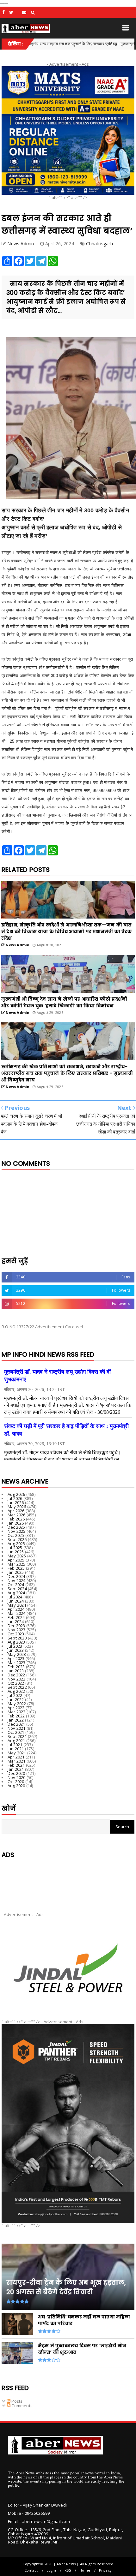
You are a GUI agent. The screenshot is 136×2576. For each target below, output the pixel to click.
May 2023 (17, 1654)
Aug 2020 (16, 1786)
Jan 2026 (16, 1523)
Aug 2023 (16, 1642)
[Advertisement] (68, 1881)
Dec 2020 (16, 1773)
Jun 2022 (16, 1699)
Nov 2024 (17, 1580)
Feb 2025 (16, 1568)
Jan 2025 (16, 1572)
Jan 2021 (16, 1769)
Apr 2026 (16, 1511)
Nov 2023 (17, 1630)
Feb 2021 (16, 1765)
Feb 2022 (16, 1716)
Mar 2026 (17, 1515)
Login (51, 2570)
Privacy (105, 2570)
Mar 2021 (17, 1761)
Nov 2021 (17, 1728)
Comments (22, 2406)
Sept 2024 (17, 1589)
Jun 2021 (16, 1749)
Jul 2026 (15, 1498)
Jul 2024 (15, 1597)
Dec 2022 (16, 1675)
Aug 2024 (16, 1593)
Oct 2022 (16, 1683)
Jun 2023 (16, 1650)
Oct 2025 (16, 1535)
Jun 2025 (16, 1552)
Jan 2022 (16, 1720)
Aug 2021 (16, 1740)
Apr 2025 (16, 1560)
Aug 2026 (16, 1494)
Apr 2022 (16, 1708)
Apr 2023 (16, 1658)
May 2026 (17, 1507)
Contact (31, 2570)
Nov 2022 (17, 1679)
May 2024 (17, 1605)
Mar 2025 (17, 1564)
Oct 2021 (16, 1732)
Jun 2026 (16, 1502)
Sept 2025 (17, 1539)
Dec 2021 (16, 1724)
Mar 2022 (17, 1712)
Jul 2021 (15, 1745)
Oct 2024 (16, 1585)
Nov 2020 (17, 1777)
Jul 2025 (15, 1548)
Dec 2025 (16, 1527)
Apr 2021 (16, 1757)
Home (85, 2570)
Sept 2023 (17, 1638)
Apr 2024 (16, 1609)
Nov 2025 (17, 1531)
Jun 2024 (16, 1601)
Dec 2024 (16, 1576)
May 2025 (17, 1556)
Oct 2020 (16, 1782)
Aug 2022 (16, 1691)
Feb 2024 (16, 1617)
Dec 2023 (16, 1626)
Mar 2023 (17, 1663)
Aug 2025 (16, 1544)
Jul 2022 (15, 1695)
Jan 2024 (16, 1621)
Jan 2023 (16, 1671)
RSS (68, 2570)
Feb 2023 (16, 1667)
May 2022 (17, 1704)
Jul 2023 (15, 1646)
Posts (16, 2401)
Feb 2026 (16, 1519)
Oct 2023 (16, 1634)
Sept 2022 (17, 1687)
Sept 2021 (17, 1736)
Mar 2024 (17, 1613)
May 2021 (17, 1753)
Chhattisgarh (99, 244)
